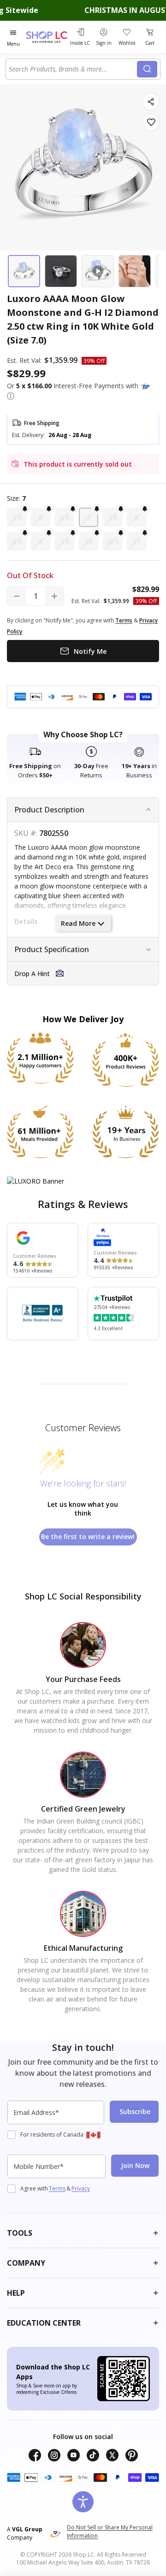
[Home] (47, 37)
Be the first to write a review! (88, 1537)
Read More (78, 923)
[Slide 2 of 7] (61, 271)
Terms (57, 2188)
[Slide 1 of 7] (24, 271)
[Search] (147, 69)
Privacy (81, 2188)
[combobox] (73, 69)
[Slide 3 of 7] (98, 271)
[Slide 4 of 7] (135, 271)
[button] (11, 396)
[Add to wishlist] (151, 122)
